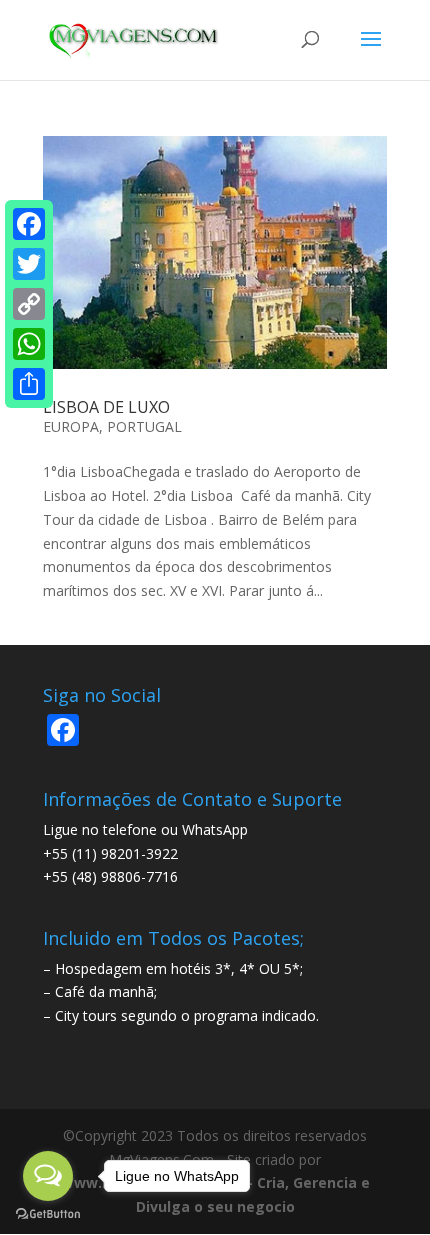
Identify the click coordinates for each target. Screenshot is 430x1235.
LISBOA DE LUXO (106, 407)
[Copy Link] (29, 304)
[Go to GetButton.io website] (48, 1214)
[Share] (29, 384)
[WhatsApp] (29, 344)
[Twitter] (29, 264)
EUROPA (71, 426)
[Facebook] (29, 224)
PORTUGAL (144, 426)
